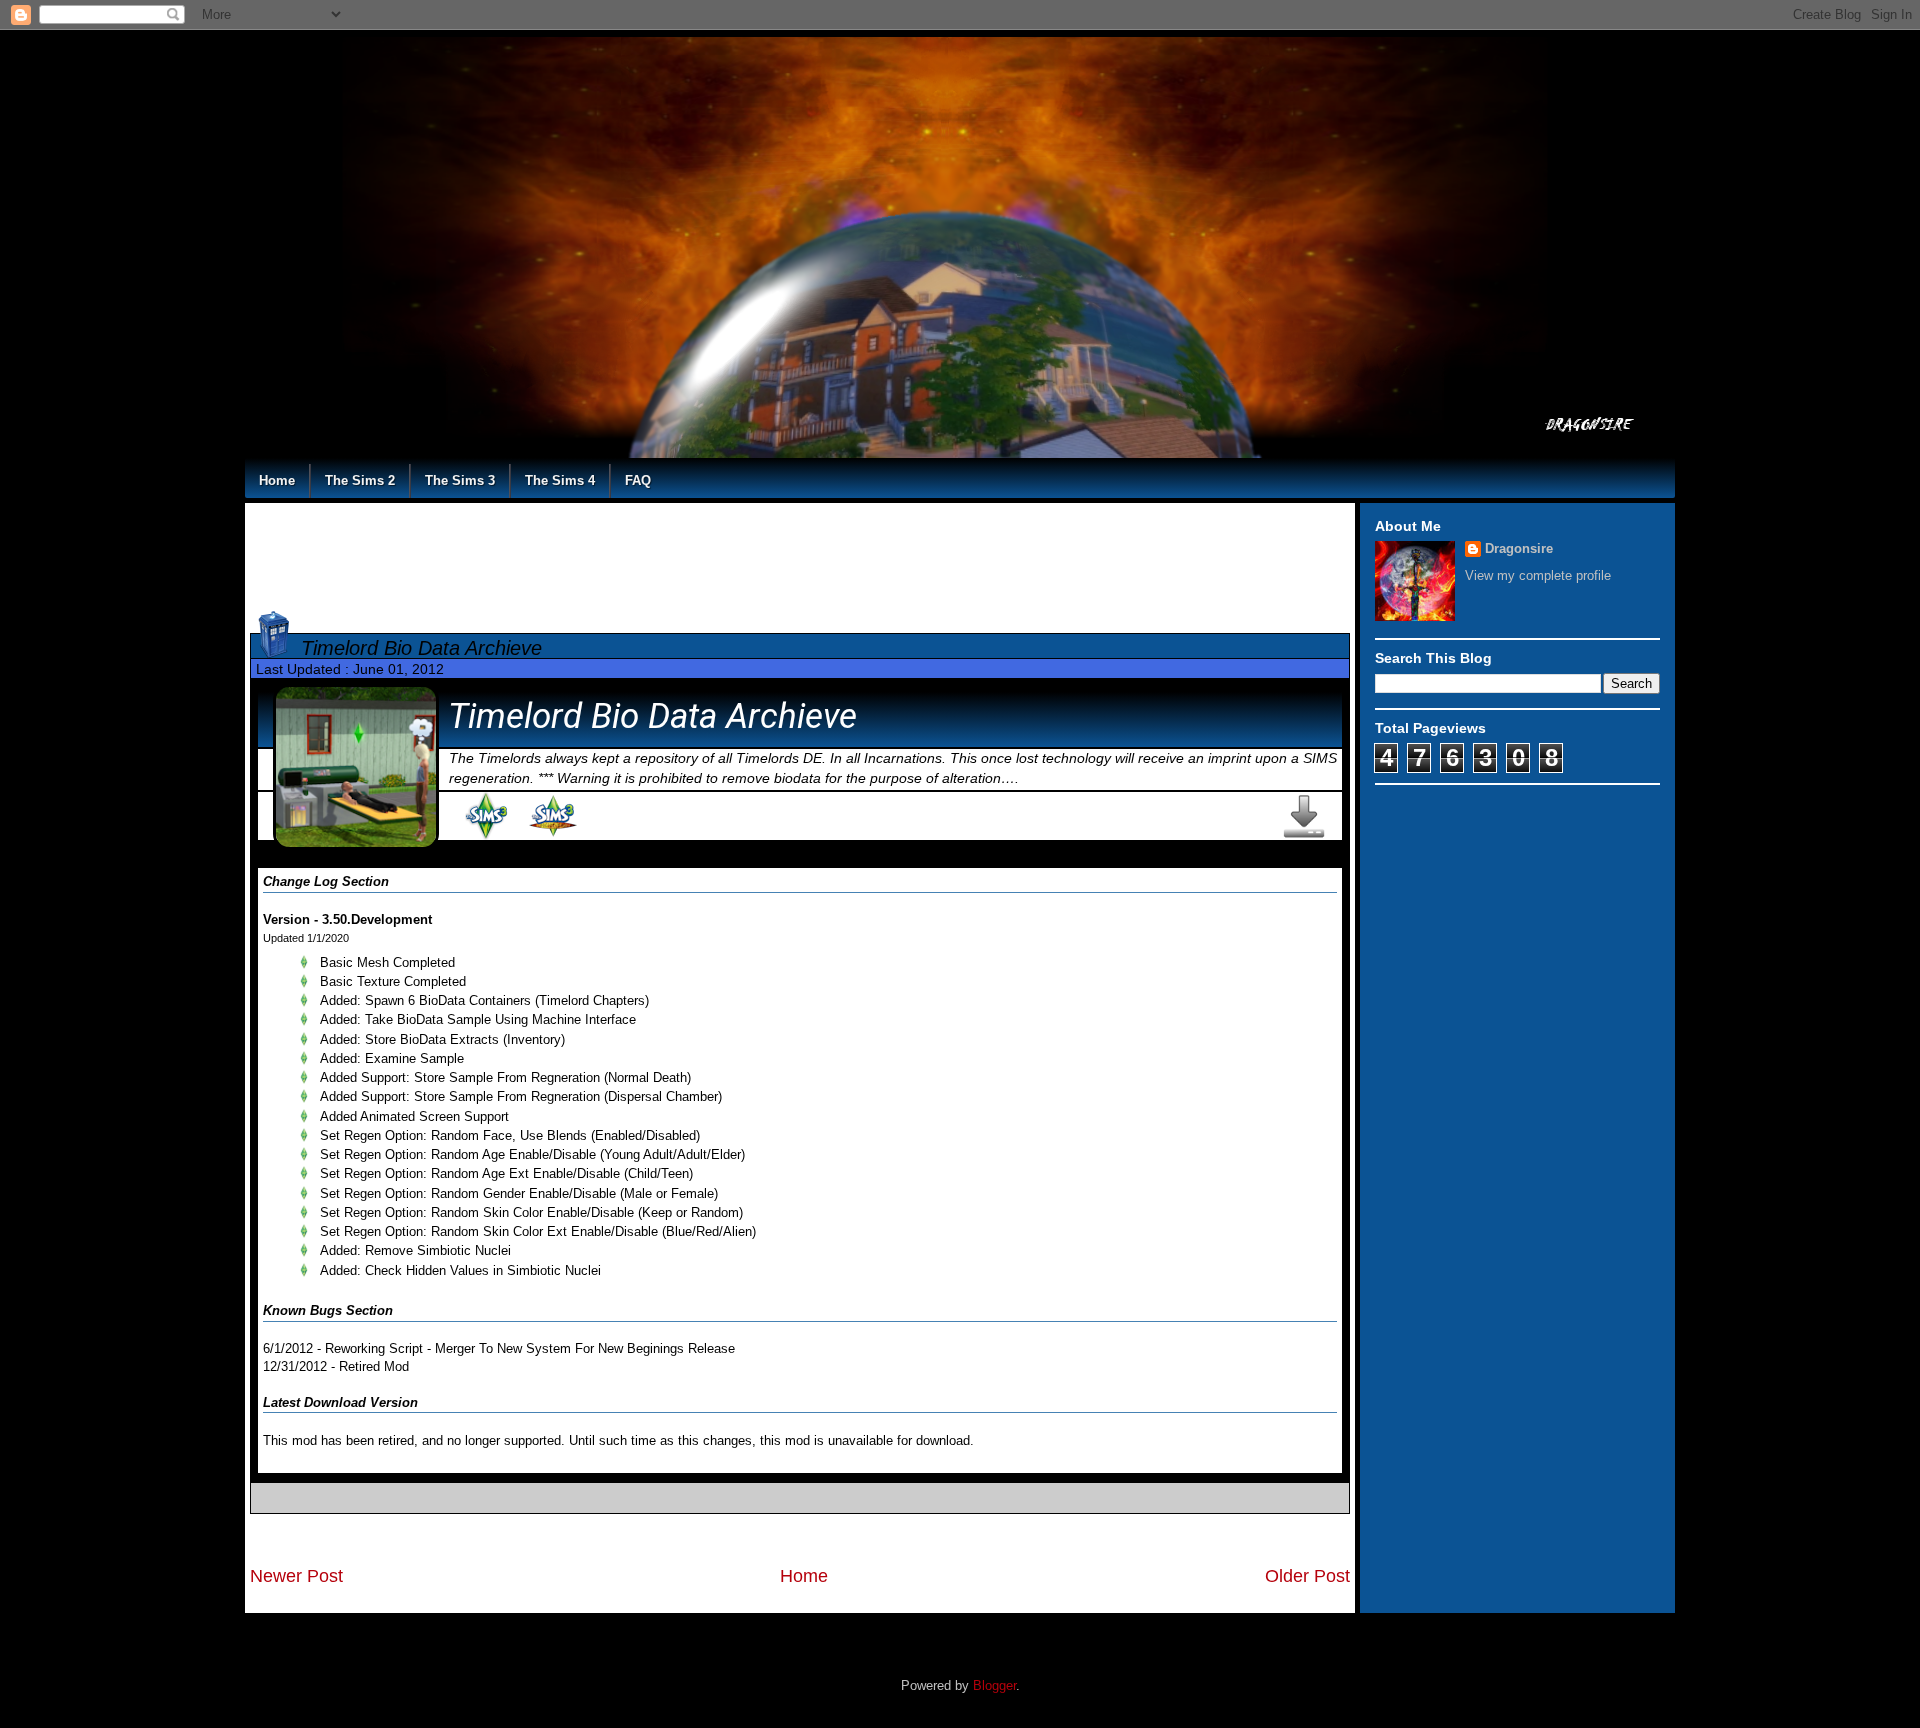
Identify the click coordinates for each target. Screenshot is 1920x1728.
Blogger (994, 1685)
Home (277, 480)
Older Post (1307, 1576)
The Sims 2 (360, 480)
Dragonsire (1519, 548)
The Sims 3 (460, 480)
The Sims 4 (560, 480)
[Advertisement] (800, 553)
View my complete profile (1538, 575)
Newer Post (296, 1576)
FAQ (638, 480)
